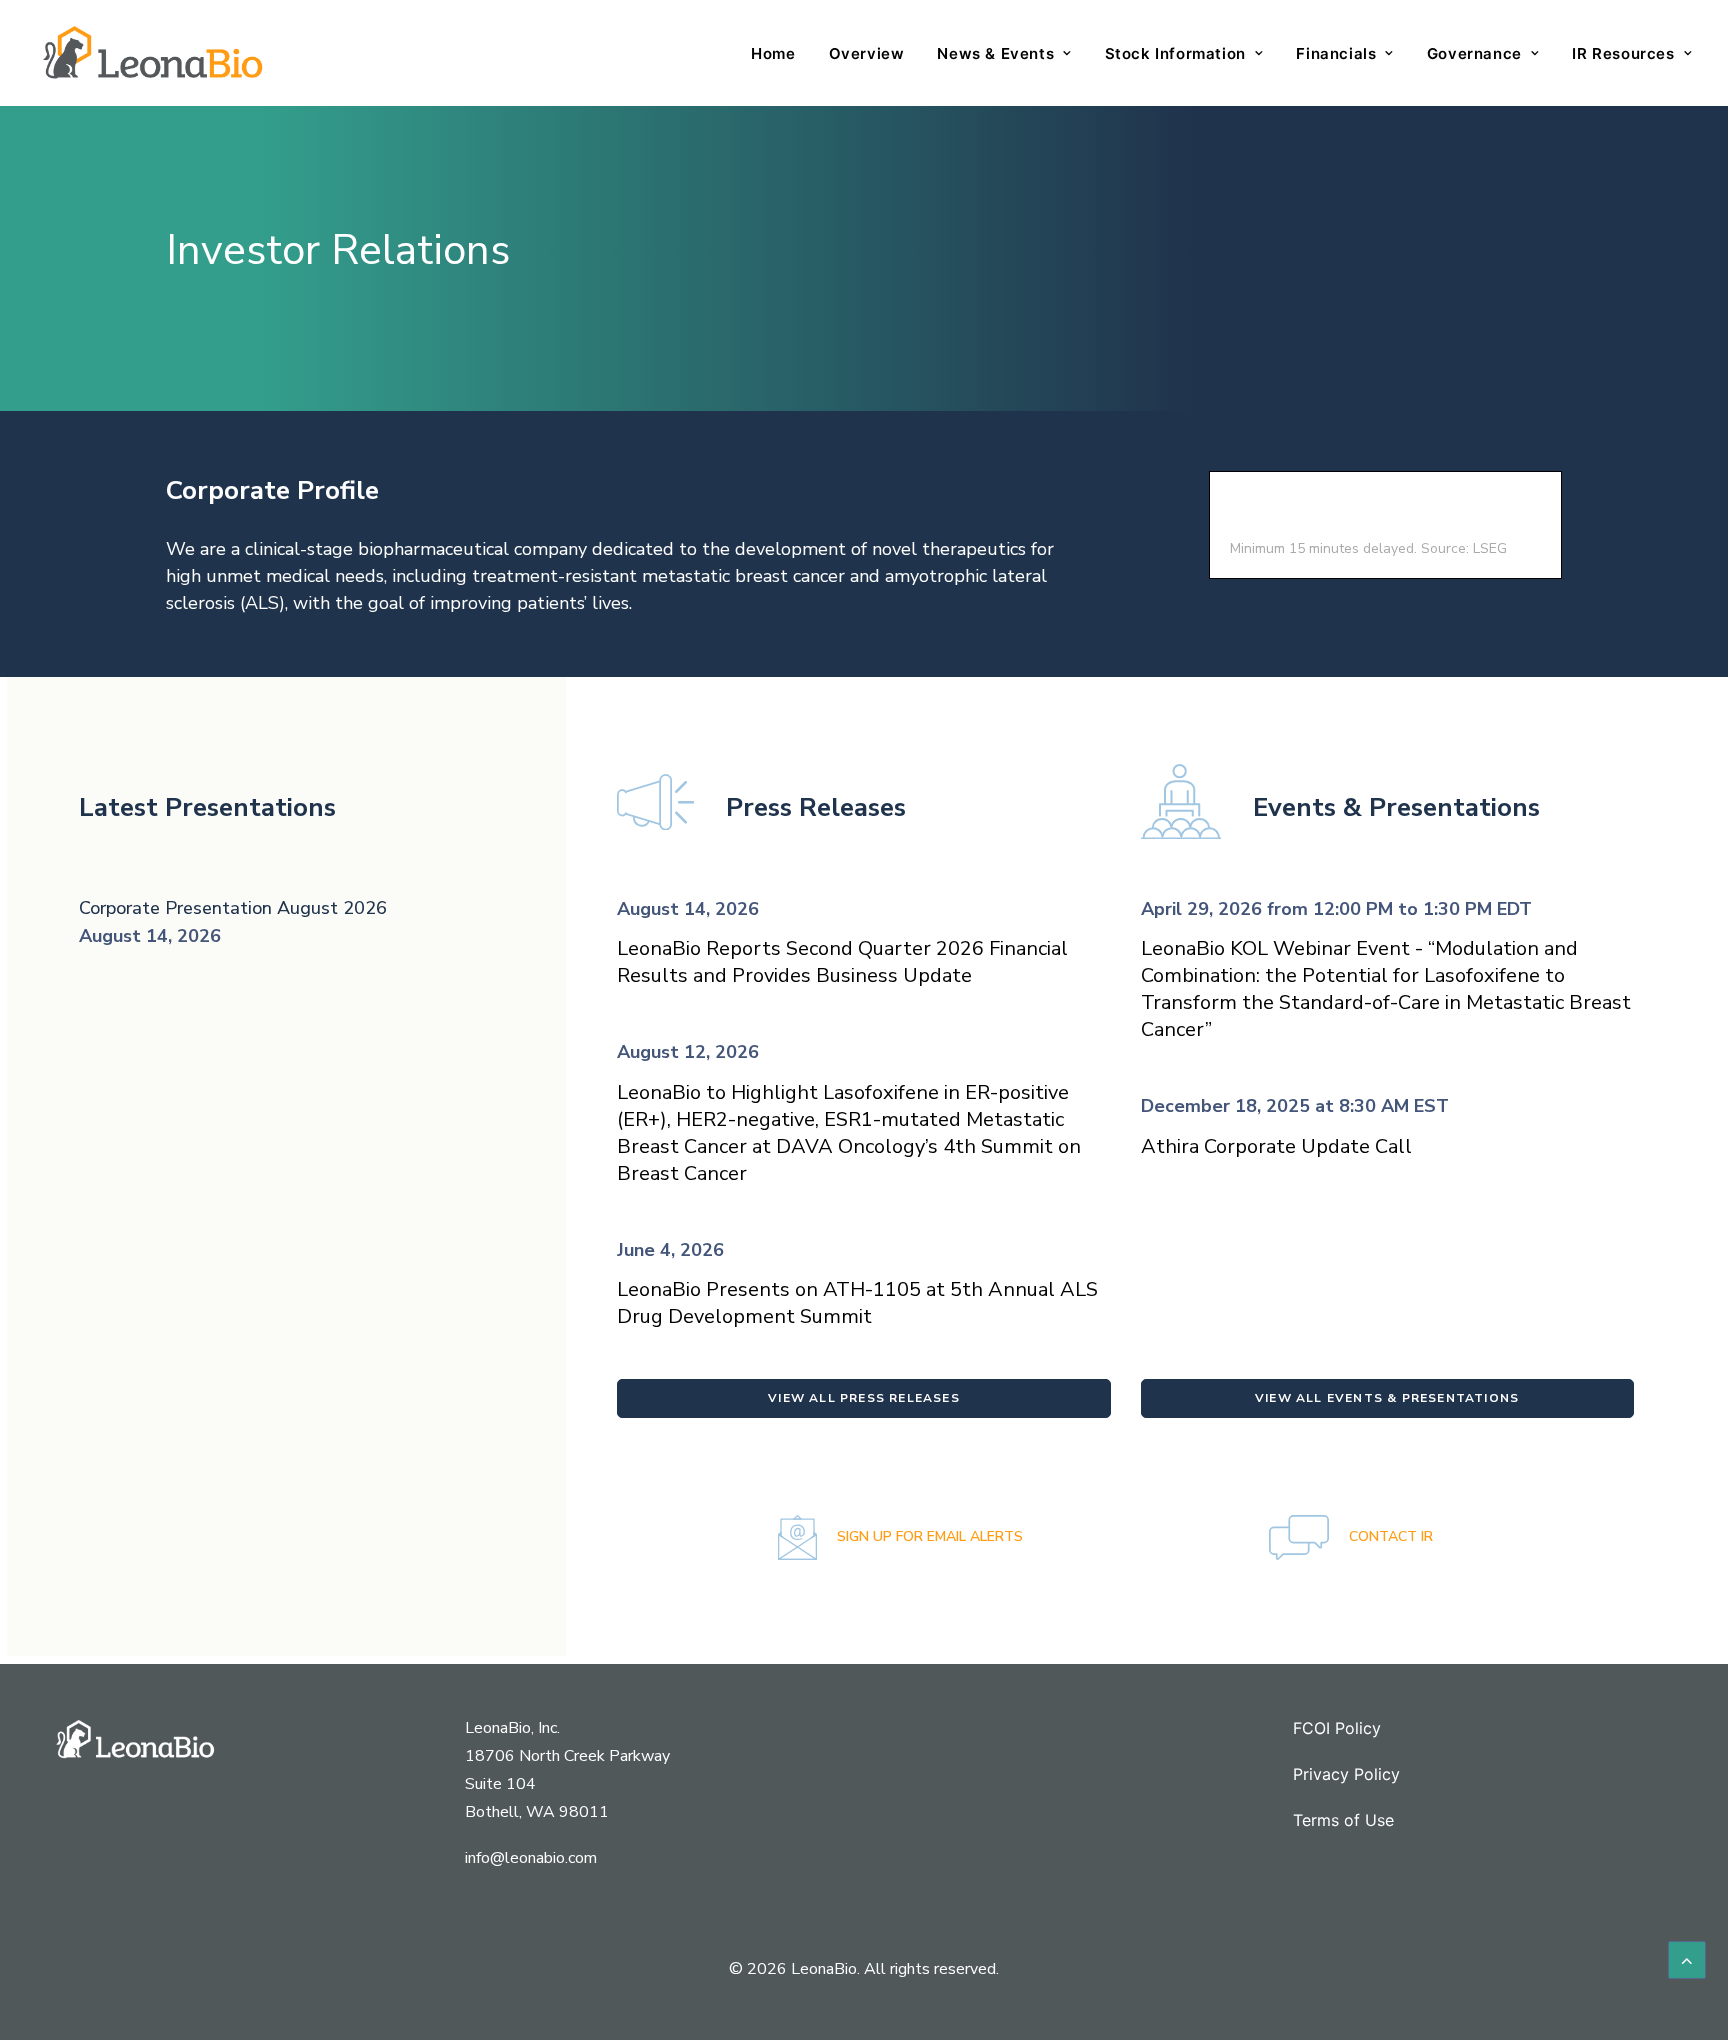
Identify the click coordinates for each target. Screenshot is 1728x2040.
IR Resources (1623, 53)
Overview (867, 53)
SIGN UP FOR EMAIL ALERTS (928, 1536)
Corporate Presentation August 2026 (233, 908)
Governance (1474, 53)
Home (773, 53)
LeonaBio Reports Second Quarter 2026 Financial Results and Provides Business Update (842, 962)
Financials (1336, 53)
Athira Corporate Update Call (1276, 1146)
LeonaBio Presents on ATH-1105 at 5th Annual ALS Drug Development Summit (857, 1303)
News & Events (995, 53)
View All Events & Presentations (1387, 1398)
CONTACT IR (1389, 1536)
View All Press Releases (864, 1398)
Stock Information (1175, 53)
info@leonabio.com (531, 1858)
